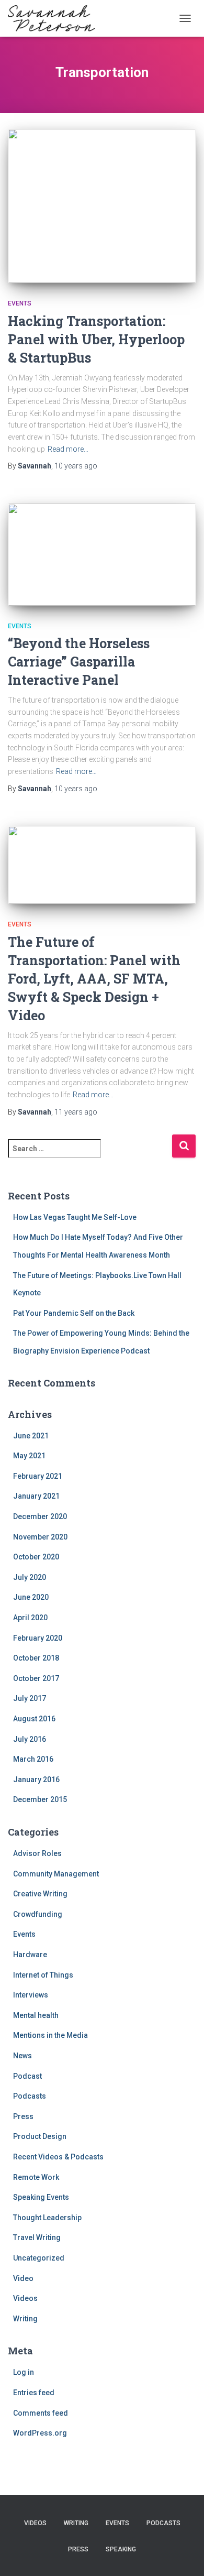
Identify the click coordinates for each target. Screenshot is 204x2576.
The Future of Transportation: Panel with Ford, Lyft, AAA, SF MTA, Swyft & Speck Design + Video (94, 979)
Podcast (27, 2076)
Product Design (40, 2136)
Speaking (121, 2549)
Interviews (31, 1995)
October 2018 (36, 1658)
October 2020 (36, 1557)
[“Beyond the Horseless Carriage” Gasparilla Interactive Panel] (102, 555)
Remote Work (36, 2177)
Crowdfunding (38, 1914)
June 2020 (31, 1597)
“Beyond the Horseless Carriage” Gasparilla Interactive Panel (79, 662)
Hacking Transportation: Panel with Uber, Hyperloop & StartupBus (96, 339)
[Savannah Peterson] (55, 18)
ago (76, 466)
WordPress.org (40, 2433)
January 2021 (36, 1496)
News (22, 2056)
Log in (24, 2372)
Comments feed (41, 2413)
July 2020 (30, 1577)
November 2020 (40, 1537)
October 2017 (36, 1678)
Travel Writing (37, 2237)
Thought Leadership (47, 2218)
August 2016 (34, 1719)
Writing (25, 2319)
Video (23, 2278)
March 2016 (33, 1759)
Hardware (30, 1955)
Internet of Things (43, 1975)
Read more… (68, 449)
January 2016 (36, 1780)
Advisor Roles (37, 1853)
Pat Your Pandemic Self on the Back (74, 1313)
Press (23, 2116)
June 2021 (31, 1436)
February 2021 (38, 1476)
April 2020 (30, 1618)
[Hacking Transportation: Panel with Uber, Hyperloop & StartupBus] (102, 206)
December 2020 (40, 1516)
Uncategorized (39, 2258)
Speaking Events (41, 2197)
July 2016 (30, 1739)
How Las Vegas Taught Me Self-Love (75, 1217)
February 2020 (38, 1638)
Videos (25, 2298)
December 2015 (40, 1799)
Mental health (36, 2015)
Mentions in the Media (50, 2035)
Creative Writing (40, 1894)
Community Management (56, 1874)
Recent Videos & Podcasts (58, 2157)
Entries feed (34, 2393)
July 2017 (30, 1698)
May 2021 (29, 1456)
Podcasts (30, 2096)
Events (20, 303)
